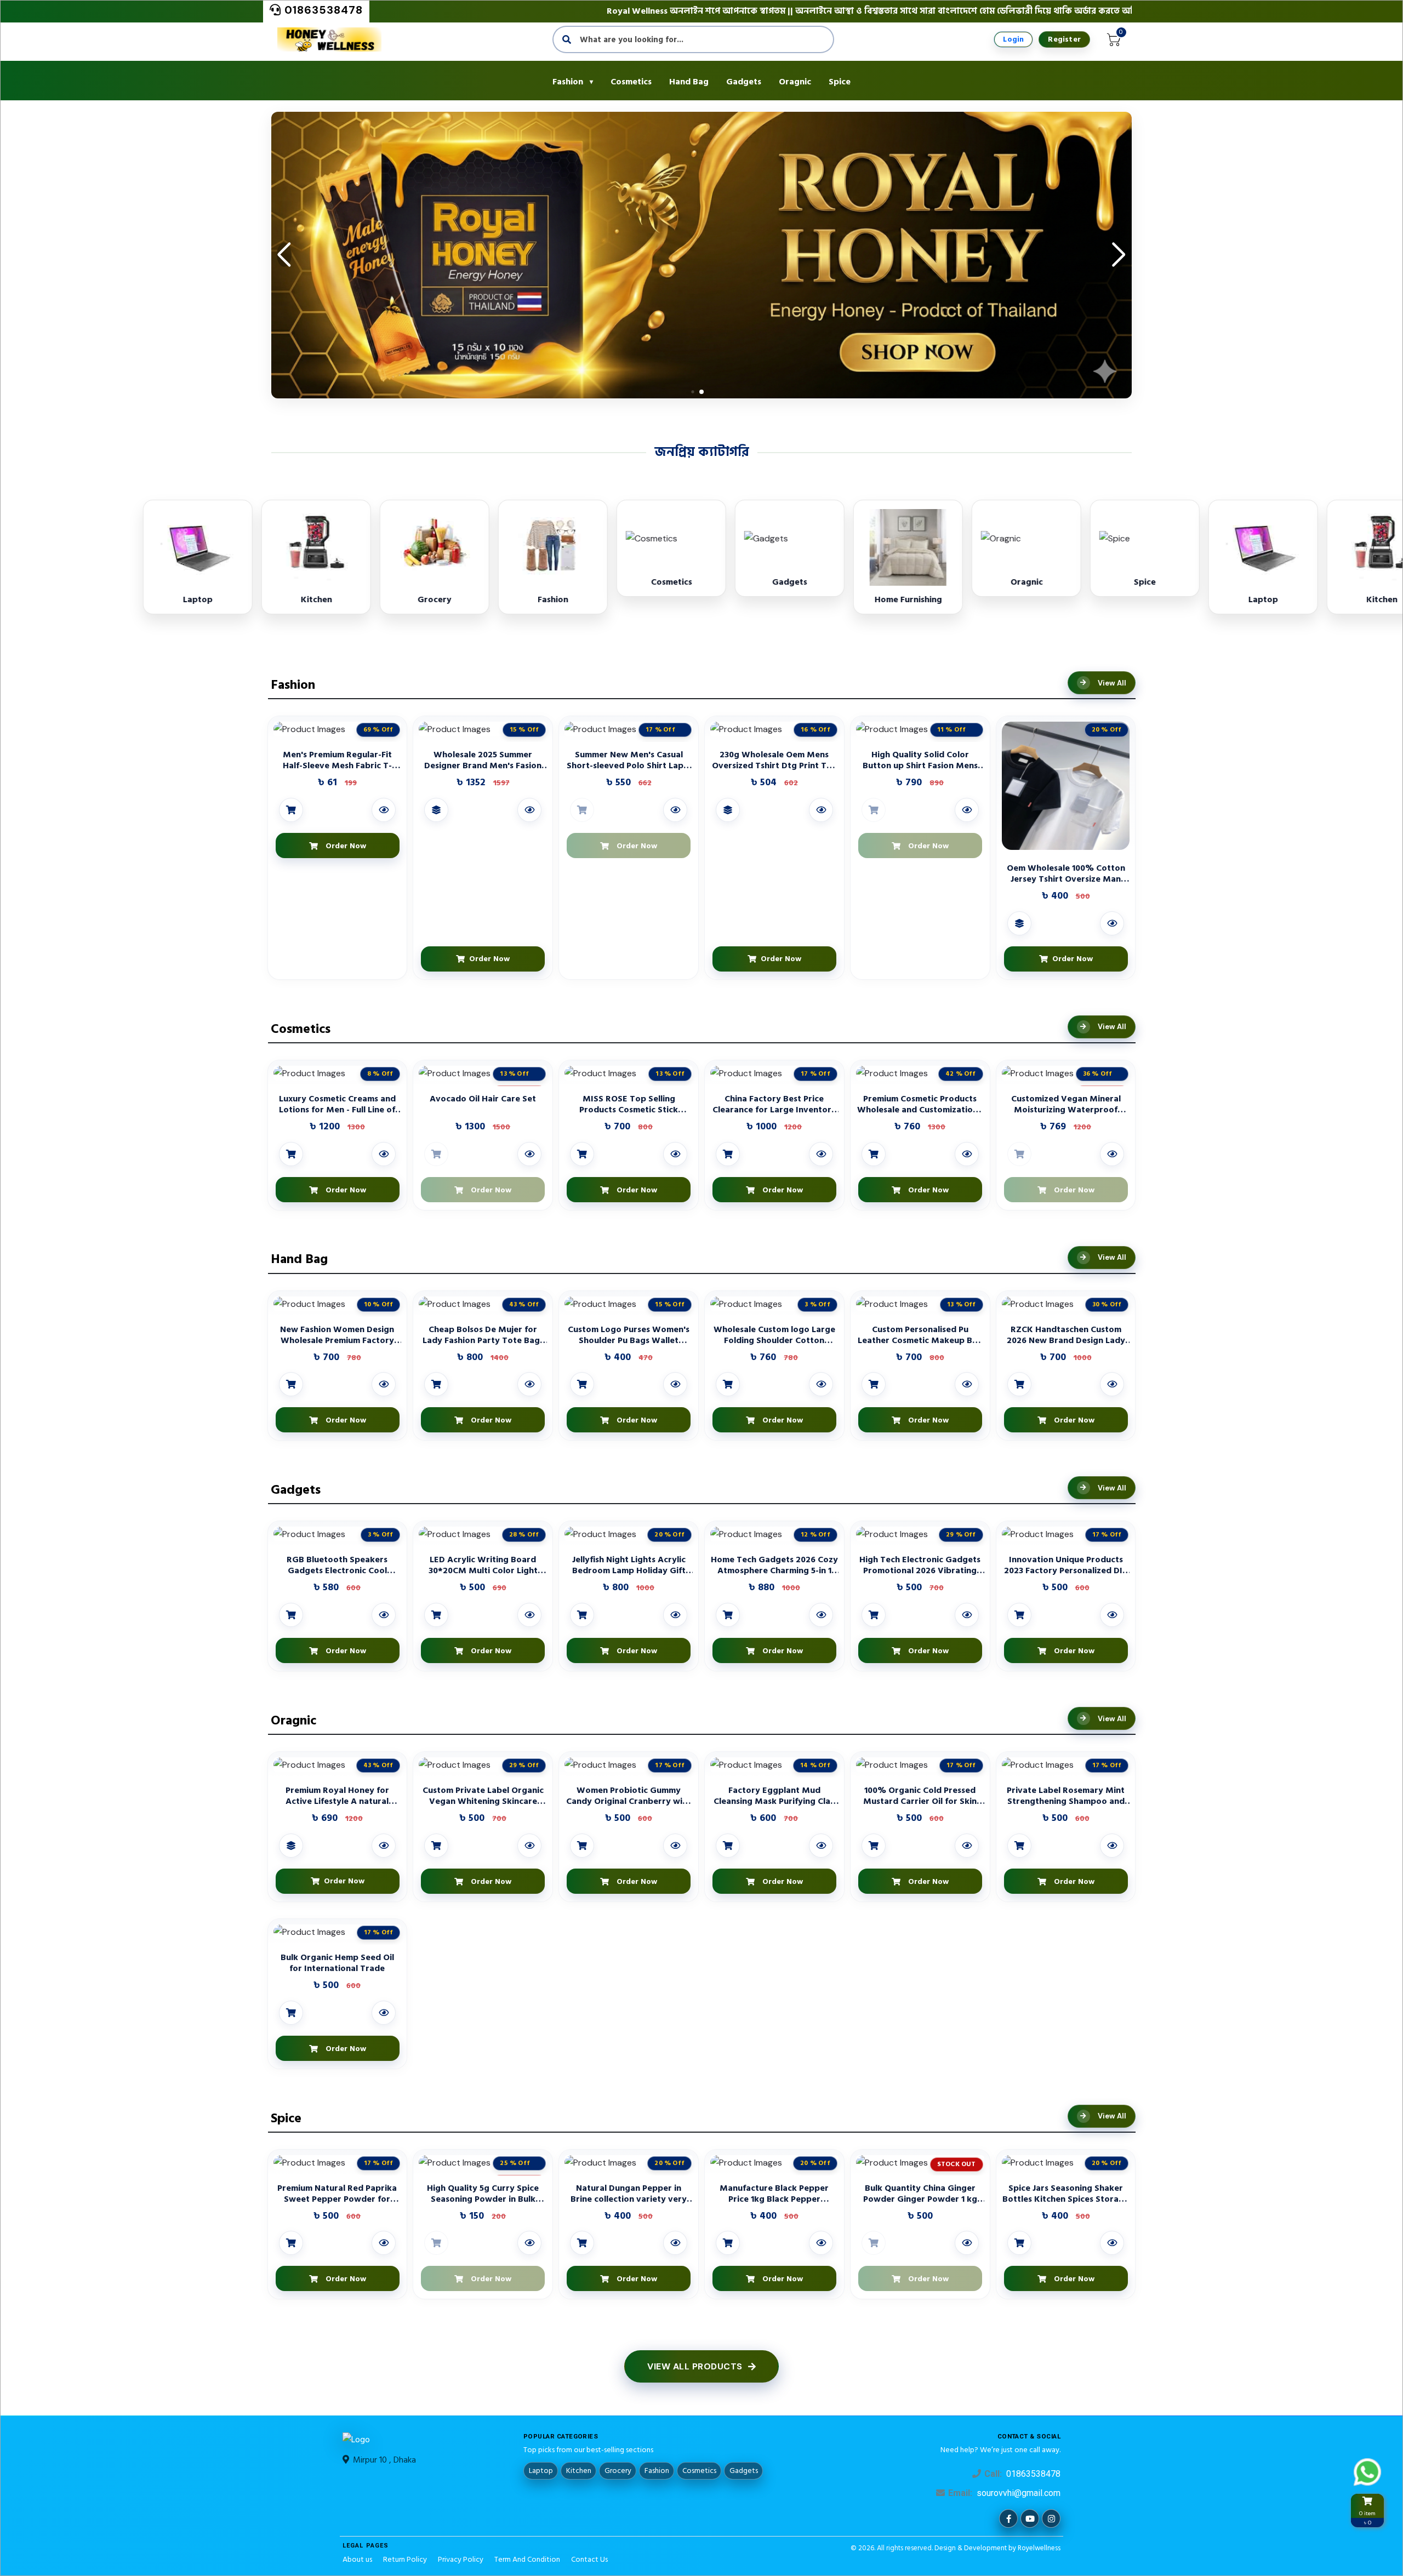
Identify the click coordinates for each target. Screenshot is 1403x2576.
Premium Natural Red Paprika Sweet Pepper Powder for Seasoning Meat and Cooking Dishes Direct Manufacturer (337, 2194)
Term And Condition (527, 2559)
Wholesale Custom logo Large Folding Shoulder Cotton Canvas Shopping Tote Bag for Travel (774, 1335)
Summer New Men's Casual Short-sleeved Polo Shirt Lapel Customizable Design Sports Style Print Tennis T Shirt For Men (629, 760)
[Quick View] (384, 810)
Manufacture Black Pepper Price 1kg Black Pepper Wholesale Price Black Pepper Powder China (774, 2194)
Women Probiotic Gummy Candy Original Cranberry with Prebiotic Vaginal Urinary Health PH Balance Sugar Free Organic (629, 1796)
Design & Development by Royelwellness (997, 2548)
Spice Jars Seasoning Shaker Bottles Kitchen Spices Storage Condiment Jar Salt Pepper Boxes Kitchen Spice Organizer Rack (1066, 2194)
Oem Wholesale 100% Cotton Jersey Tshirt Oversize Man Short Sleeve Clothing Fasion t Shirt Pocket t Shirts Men (1066, 873)
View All (1112, 683)
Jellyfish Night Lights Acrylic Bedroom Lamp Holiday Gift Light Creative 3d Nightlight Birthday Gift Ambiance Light (629, 1565)
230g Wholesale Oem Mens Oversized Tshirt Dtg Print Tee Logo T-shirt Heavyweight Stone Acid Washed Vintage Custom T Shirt (774, 760)
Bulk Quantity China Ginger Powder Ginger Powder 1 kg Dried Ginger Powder (920, 2194)
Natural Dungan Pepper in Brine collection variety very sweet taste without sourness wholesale (629, 2194)
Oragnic (795, 82)
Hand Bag (689, 82)
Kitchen (579, 2471)
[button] (1119, 255)
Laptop (541, 2471)
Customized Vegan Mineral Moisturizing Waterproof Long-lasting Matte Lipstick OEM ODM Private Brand (1066, 1104)
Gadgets (744, 82)
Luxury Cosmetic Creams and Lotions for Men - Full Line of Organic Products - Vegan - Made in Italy (337, 1104)
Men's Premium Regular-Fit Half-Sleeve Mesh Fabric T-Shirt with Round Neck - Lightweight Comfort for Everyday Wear (337, 760)
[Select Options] (436, 810)
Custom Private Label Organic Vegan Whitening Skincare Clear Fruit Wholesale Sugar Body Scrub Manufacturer (483, 1796)
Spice (840, 82)
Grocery (618, 2471)
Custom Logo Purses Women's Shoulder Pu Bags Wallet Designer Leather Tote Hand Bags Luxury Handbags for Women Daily (629, 1335)
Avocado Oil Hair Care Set (483, 1099)
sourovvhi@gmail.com (1019, 2493)
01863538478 (322, 10)
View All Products (695, 2366)
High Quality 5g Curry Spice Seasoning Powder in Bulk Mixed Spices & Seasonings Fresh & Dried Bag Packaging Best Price (483, 2194)
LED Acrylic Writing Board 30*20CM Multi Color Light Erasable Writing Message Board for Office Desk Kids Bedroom (483, 1565)
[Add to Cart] (291, 810)
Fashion (568, 82)
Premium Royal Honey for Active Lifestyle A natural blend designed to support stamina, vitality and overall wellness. (337, 1796)
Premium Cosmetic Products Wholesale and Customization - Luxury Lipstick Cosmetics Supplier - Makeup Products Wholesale (920, 1104)
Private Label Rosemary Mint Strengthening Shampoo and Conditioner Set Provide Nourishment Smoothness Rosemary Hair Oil (1066, 1796)
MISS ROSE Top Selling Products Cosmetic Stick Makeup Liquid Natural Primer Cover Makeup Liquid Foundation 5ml (629, 1104)
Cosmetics (631, 82)
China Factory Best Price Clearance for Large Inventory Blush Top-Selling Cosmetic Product (774, 1104)
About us (357, 2559)
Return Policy (405, 2559)
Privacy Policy (461, 2559)
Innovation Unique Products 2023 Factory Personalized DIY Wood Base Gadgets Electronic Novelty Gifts (1066, 1565)
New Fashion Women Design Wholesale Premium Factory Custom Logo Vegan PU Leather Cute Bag (337, 1335)
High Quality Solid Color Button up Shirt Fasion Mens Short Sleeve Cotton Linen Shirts (920, 760)
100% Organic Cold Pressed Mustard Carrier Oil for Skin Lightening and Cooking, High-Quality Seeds (920, 1796)
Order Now (487, 959)
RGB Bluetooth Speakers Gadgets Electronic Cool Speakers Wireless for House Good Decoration (337, 1565)
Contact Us (589, 2559)
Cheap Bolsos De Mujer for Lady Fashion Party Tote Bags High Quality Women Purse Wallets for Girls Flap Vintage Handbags (483, 1335)
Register (1064, 39)
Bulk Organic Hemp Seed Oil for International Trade (337, 1963)
